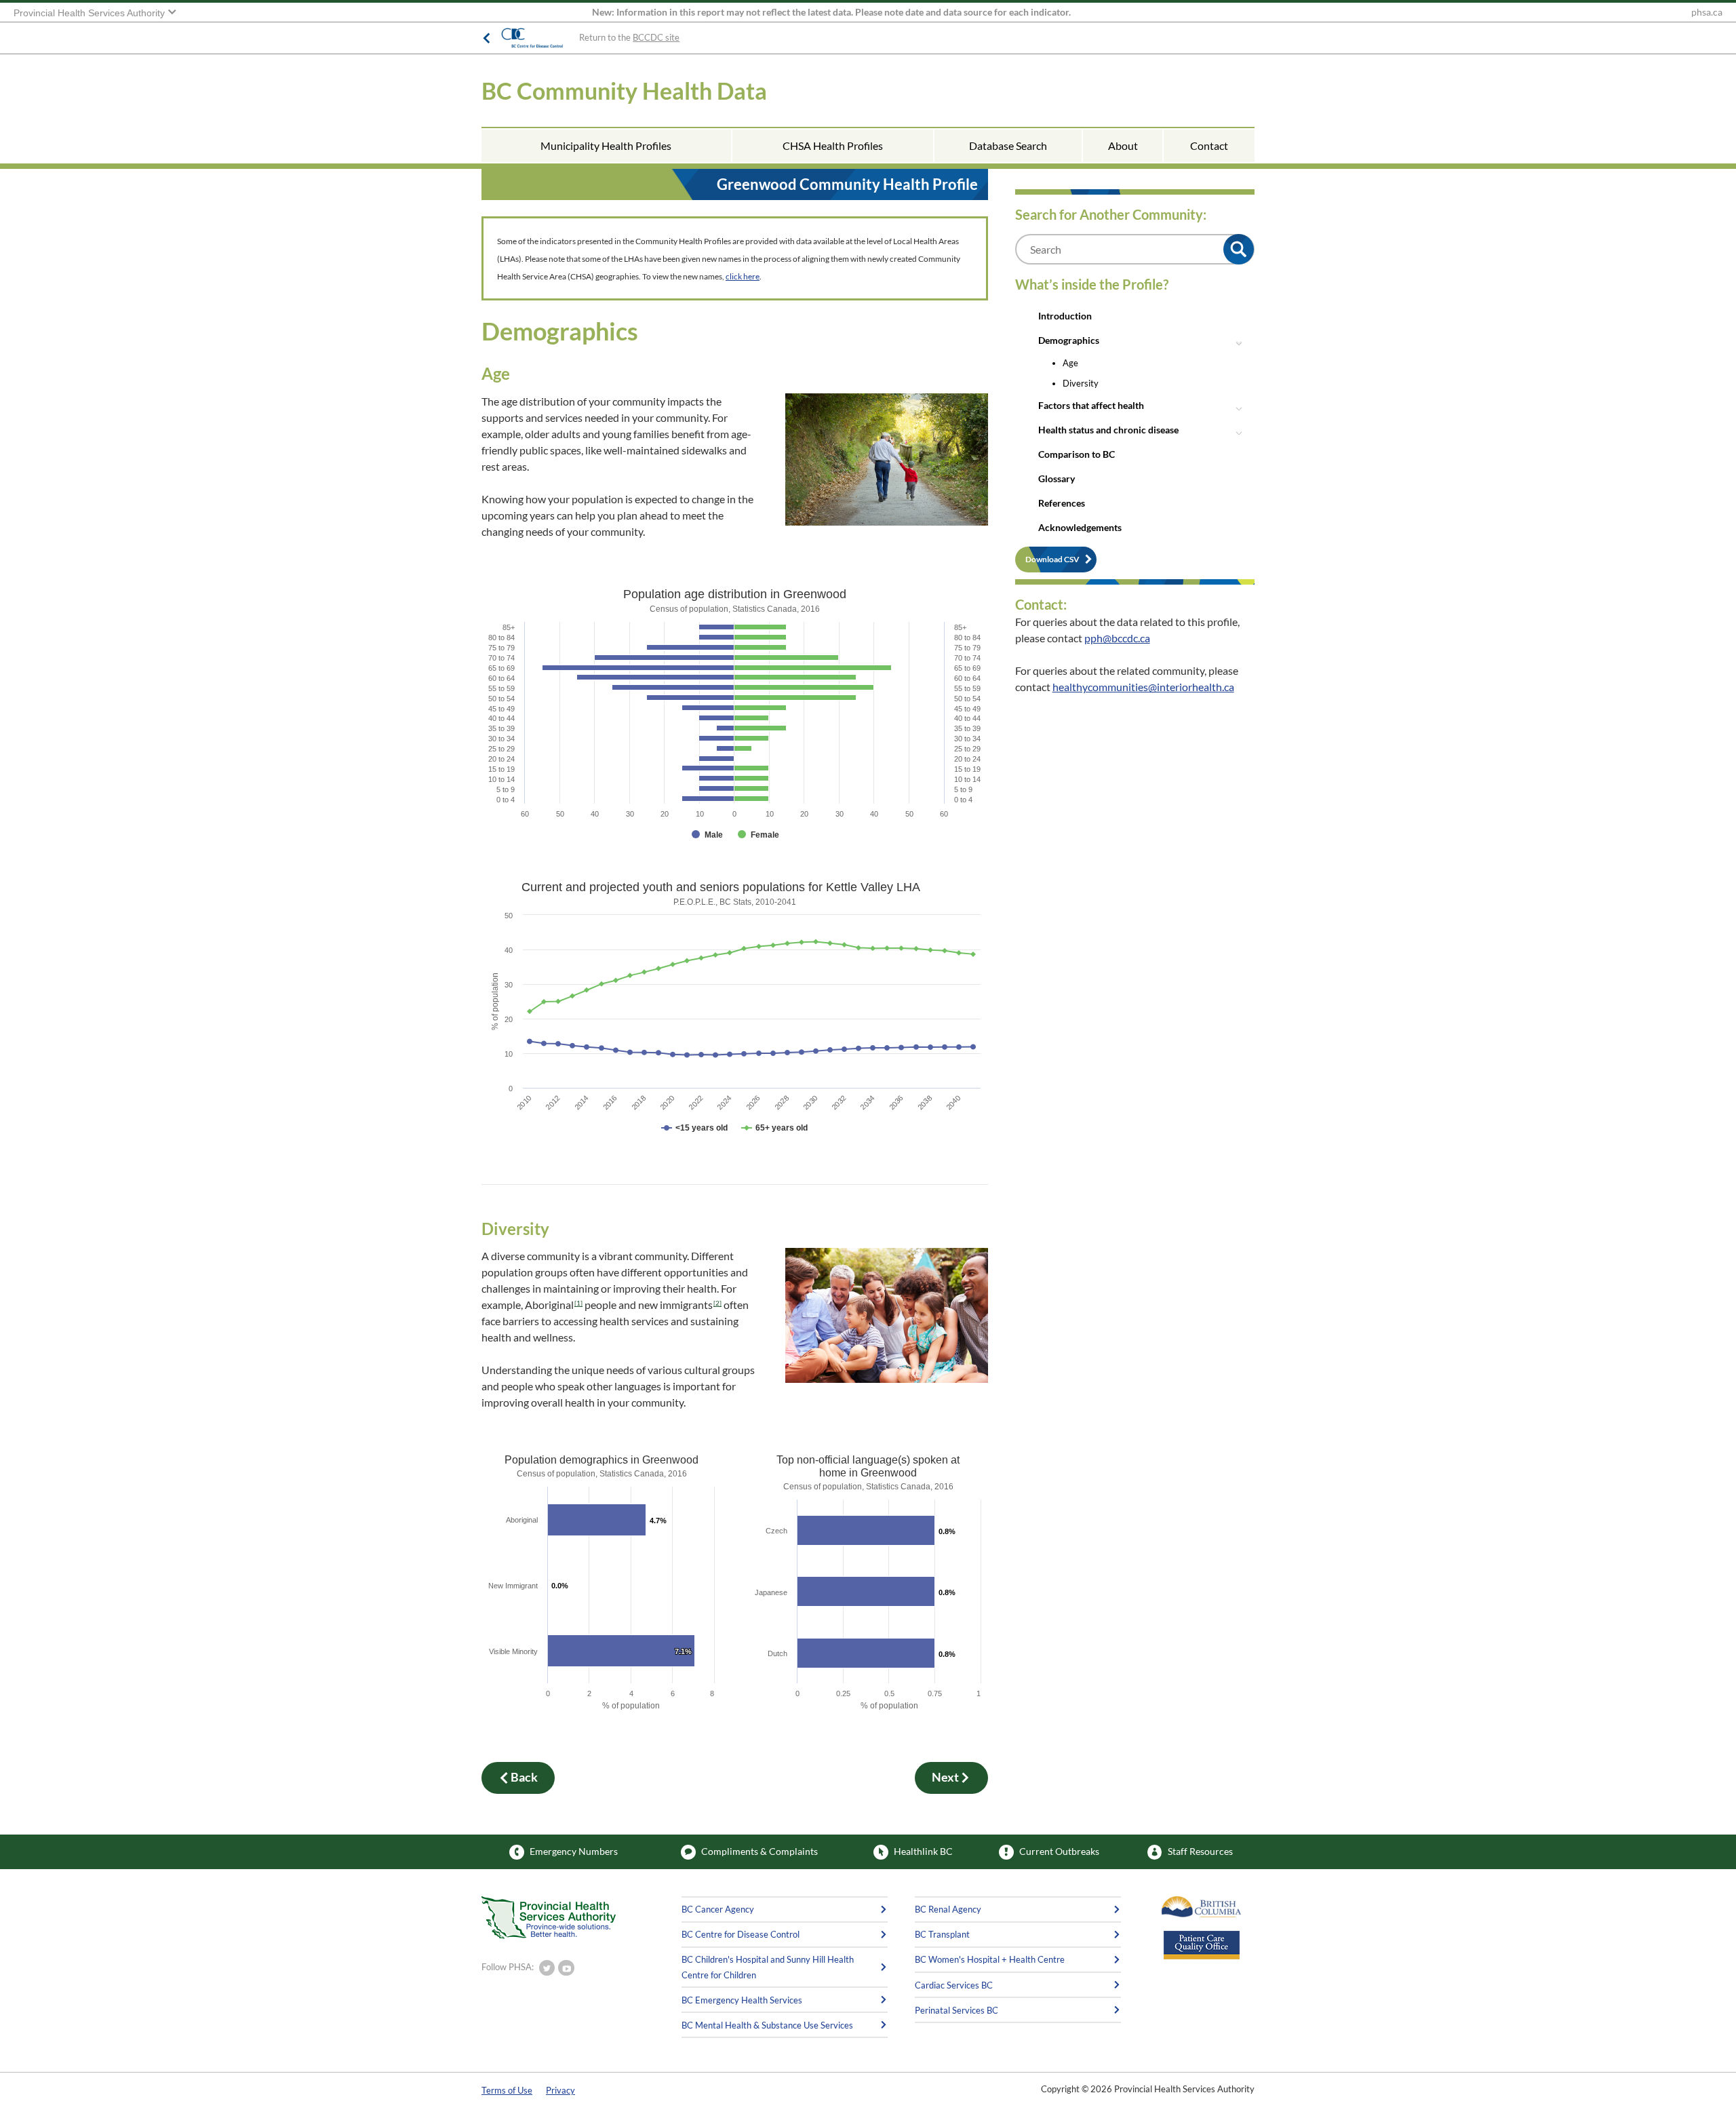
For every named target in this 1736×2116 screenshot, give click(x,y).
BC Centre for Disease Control (741, 1934)
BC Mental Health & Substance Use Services (767, 2025)
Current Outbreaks (1059, 1851)
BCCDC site (656, 37)
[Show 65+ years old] (774, 1128)
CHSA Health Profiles (833, 145)
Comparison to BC (1077, 454)
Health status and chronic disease (1108, 430)
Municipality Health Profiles (606, 145)
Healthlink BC (923, 1851)
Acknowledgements (1080, 527)
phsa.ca (1707, 12)
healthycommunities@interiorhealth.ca (1143, 687)
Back (524, 1777)
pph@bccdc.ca (1117, 638)
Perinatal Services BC (956, 2010)
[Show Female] (758, 835)
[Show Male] (707, 835)
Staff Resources (1200, 1851)
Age (1070, 363)
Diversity (1081, 383)
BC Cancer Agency (718, 1909)
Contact (1209, 145)
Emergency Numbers (574, 1851)
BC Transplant (942, 1934)
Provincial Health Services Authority (91, 13)
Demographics (1069, 340)
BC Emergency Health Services (742, 2000)
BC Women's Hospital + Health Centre (990, 1959)
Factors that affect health (1091, 405)
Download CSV (1052, 559)
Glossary (1057, 478)
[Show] (694, 1128)
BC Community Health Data (624, 91)
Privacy (560, 2090)
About (1123, 145)
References (1062, 503)
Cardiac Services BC (954, 1985)
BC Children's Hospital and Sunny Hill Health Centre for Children (768, 1967)
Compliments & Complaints (759, 1851)
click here (743, 276)
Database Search (1008, 145)
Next (945, 1777)
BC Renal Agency (948, 1909)
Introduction (1065, 316)
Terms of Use (507, 2090)
